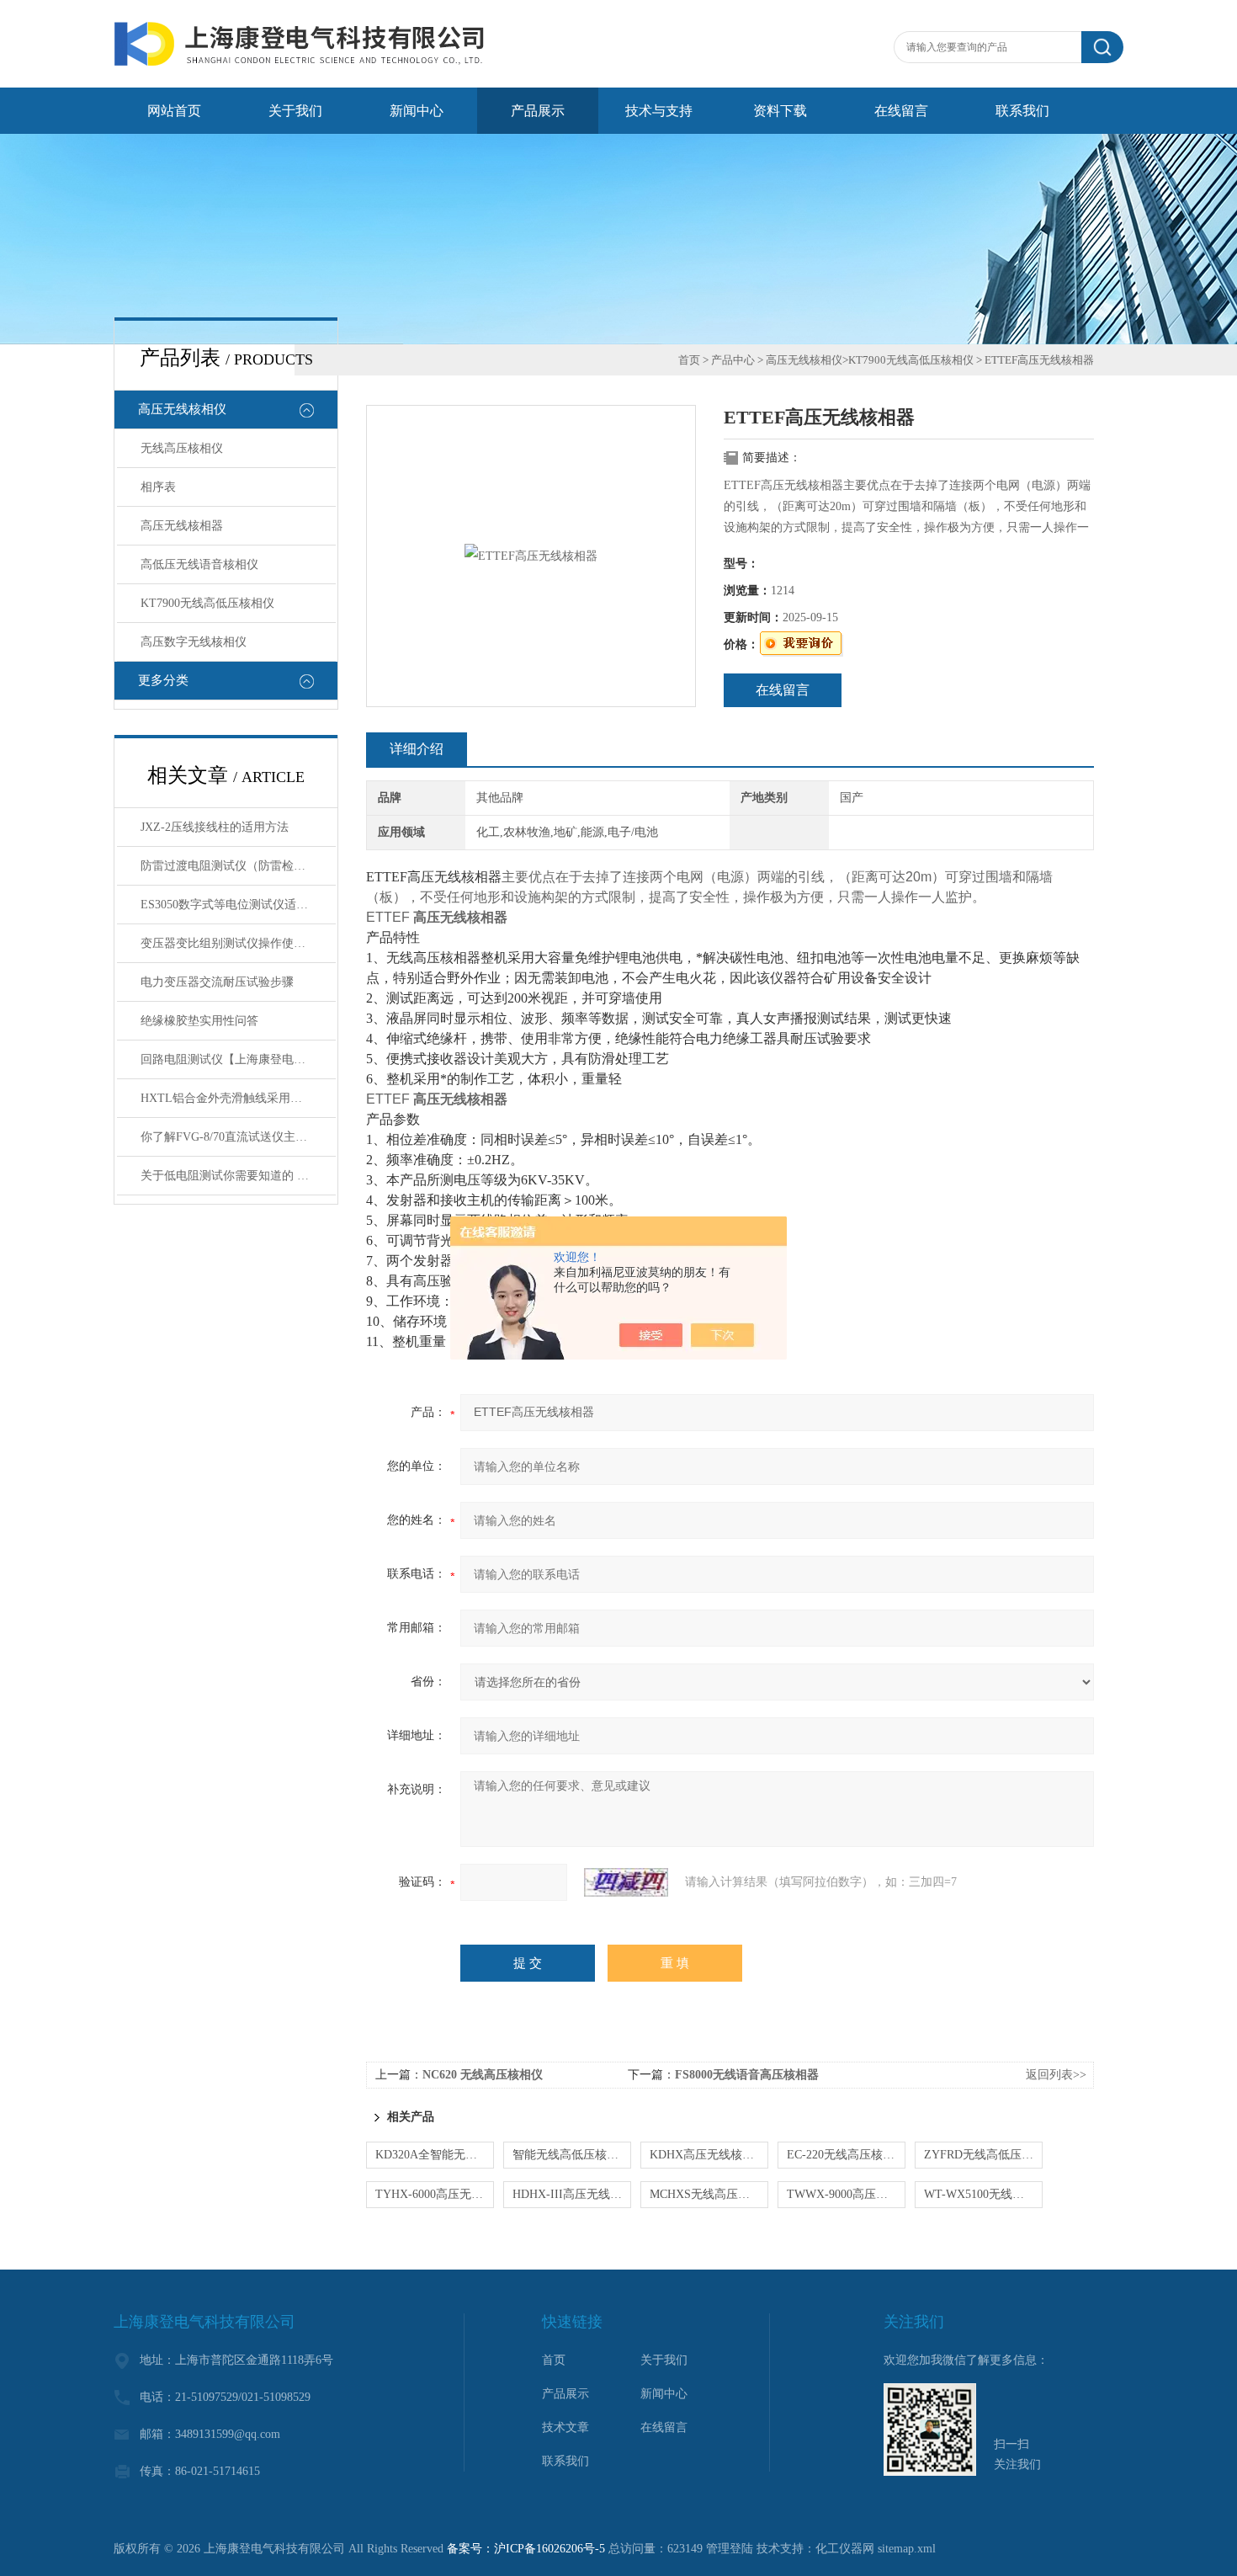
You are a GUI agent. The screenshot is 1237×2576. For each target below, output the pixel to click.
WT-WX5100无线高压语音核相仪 (983, 2194)
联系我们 (1022, 111)
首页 (689, 360)
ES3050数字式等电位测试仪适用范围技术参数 (238, 905)
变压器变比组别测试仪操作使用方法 (235, 943)
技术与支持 (659, 111)
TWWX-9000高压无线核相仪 (846, 2194)
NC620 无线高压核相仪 (483, 2075)
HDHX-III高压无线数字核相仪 (572, 2194)
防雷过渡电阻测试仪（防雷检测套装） (238, 866)
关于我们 (295, 111)
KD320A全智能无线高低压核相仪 (435, 2155)
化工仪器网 (845, 2549)
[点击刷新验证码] (626, 1882)
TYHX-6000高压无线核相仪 (435, 2194)
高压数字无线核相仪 (194, 642)
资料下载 (780, 111)
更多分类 (163, 680)
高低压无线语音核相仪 (199, 564)
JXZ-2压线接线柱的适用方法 (215, 827)
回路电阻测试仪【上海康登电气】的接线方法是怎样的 (238, 1059)
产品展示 (538, 111)
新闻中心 (417, 111)
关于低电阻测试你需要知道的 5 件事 (235, 1176)
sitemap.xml (907, 2549)
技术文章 (565, 2427)
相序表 (158, 487)
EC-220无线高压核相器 (846, 2155)
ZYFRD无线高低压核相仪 (983, 2155)
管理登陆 (730, 2549)
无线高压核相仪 (182, 448)
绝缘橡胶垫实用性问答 (199, 1021)
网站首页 (174, 111)
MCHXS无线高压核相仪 (709, 2194)
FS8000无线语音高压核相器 (747, 2075)
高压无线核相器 (182, 526)
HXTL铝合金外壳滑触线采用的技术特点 (238, 1098)
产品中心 (733, 360)
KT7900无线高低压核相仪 (207, 603)
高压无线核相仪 (182, 409)
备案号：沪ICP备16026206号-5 (526, 2549)
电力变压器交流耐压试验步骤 (217, 982)
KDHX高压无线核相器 (708, 2155)
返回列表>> (1056, 2075)
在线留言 (901, 111)
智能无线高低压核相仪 (571, 2155)
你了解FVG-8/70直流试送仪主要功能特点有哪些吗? (238, 1137)
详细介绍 (417, 749)
